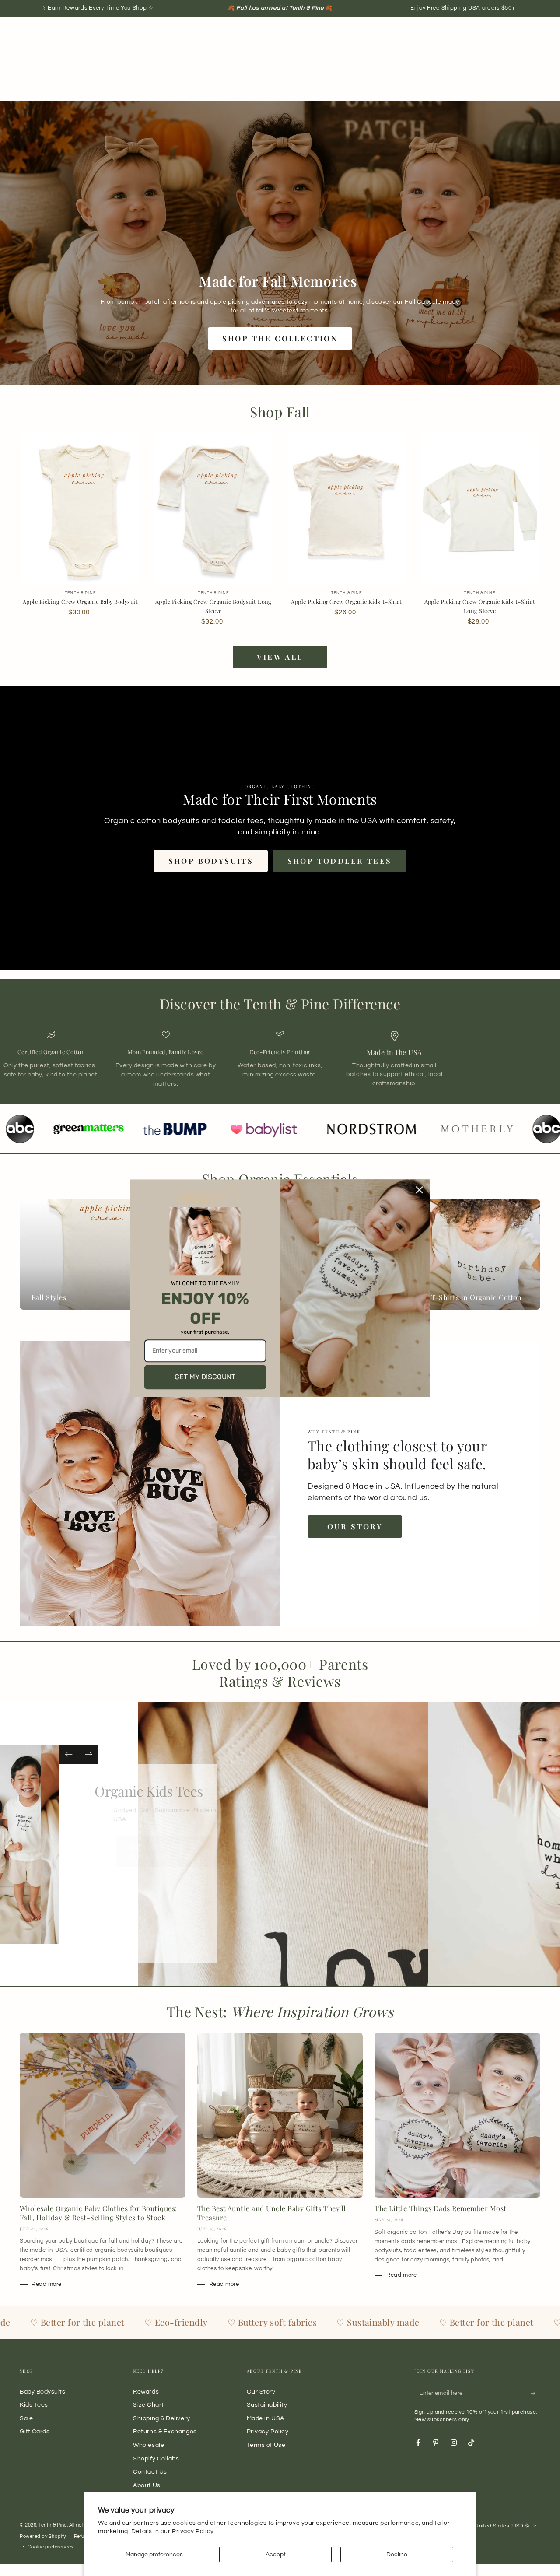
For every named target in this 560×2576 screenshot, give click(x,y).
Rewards (146, 2392)
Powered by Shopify (43, 2536)
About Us (147, 2485)
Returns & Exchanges (165, 2431)
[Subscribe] (536, 2394)
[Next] (89, 1754)
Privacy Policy (193, 2531)
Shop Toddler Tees (340, 861)
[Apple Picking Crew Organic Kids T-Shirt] (347, 509)
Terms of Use (266, 2445)
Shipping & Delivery (161, 2418)
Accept (276, 2554)
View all (280, 657)
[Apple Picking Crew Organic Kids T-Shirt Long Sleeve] (480, 509)
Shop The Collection (280, 338)
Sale (26, 2418)
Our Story (355, 1526)
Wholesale (149, 2445)
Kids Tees (34, 2405)
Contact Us (150, 2472)
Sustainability (267, 2405)
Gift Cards (35, 2431)
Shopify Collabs (156, 2459)
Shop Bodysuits (211, 861)
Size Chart (148, 2405)
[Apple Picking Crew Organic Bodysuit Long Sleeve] (213, 509)
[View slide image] (53, 1844)
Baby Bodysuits (43, 2392)
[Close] (420, 1190)
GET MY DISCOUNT (205, 1377)
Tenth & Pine (52, 2525)
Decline (397, 2554)
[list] (280, 1060)
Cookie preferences (51, 2547)
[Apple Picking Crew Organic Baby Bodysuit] (80, 509)
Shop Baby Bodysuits (135, 1865)
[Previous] (69, 1754)
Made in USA (266, 2418)
